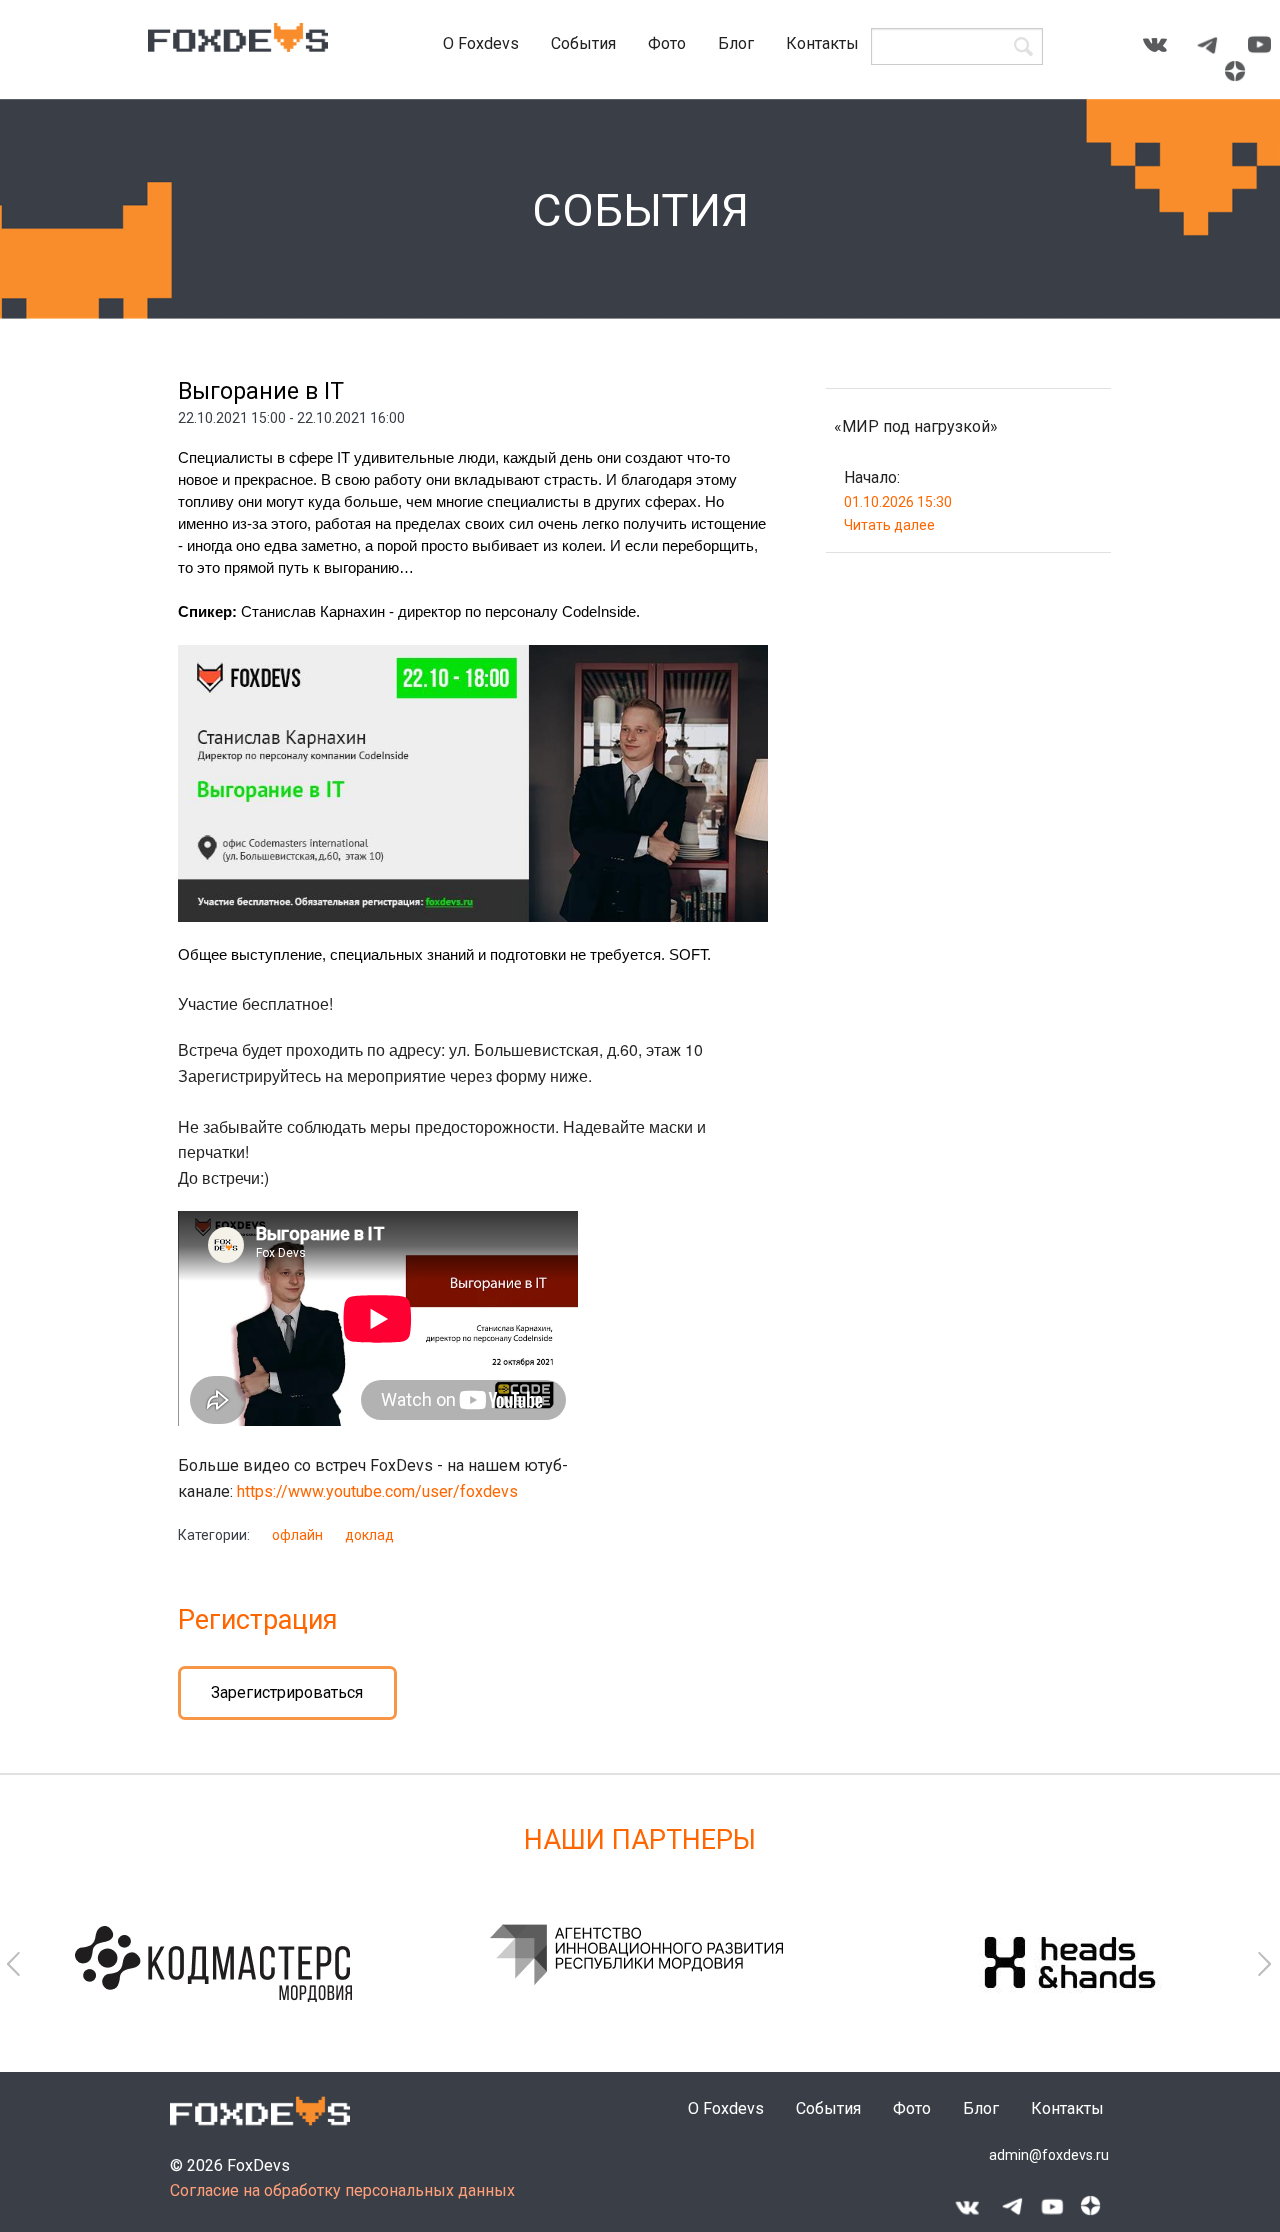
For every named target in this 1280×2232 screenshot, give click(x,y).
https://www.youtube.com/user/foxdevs (377, 1491)
